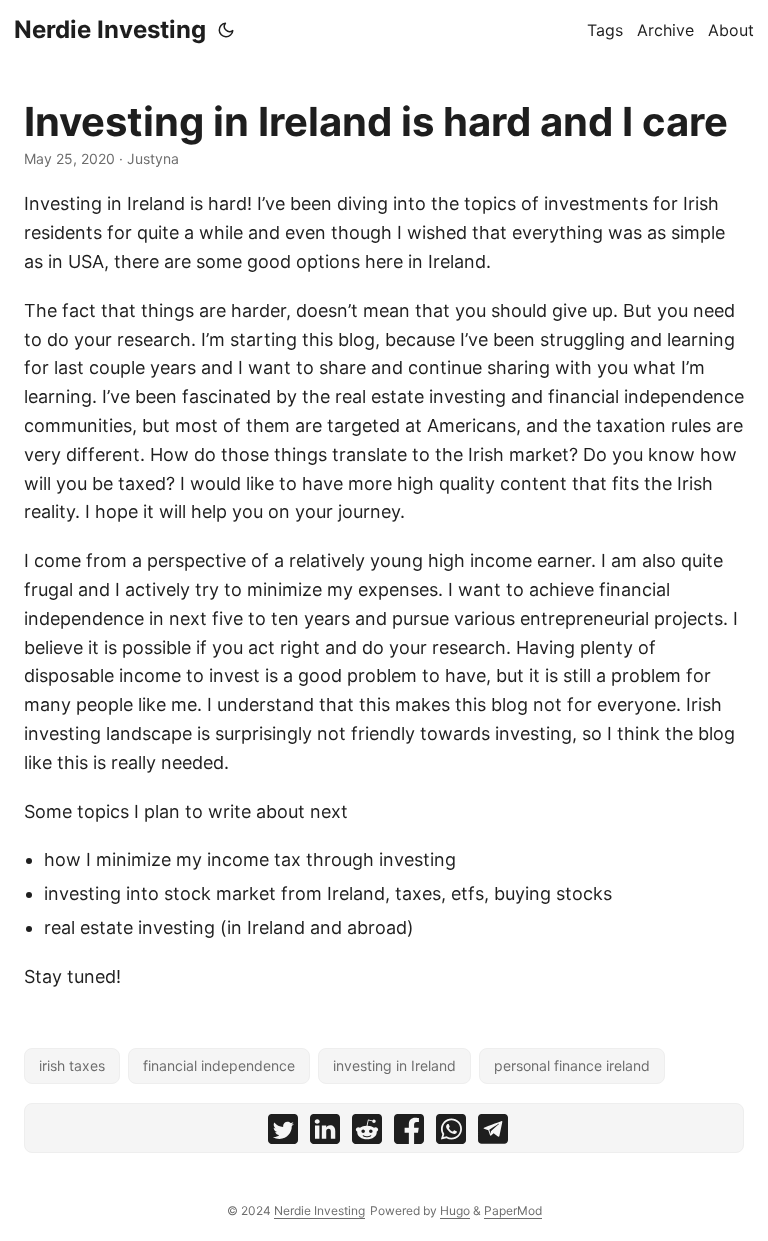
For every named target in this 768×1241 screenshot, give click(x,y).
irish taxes (72, 1065)
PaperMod (513, 1210)
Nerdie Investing (110, 29)
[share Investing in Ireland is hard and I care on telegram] (493, 1133)
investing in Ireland (394, 1065)
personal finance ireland (572, 1065)
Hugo (455, 1210)
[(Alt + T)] (226, 30)
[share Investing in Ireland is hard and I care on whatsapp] (451, 1133)
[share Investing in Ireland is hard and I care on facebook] (409, 1133)
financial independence (219, 1065)
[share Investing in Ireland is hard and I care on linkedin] (325, 1133)
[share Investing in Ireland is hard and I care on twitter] (283, 1133)
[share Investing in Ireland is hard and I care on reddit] (367, 1133)
